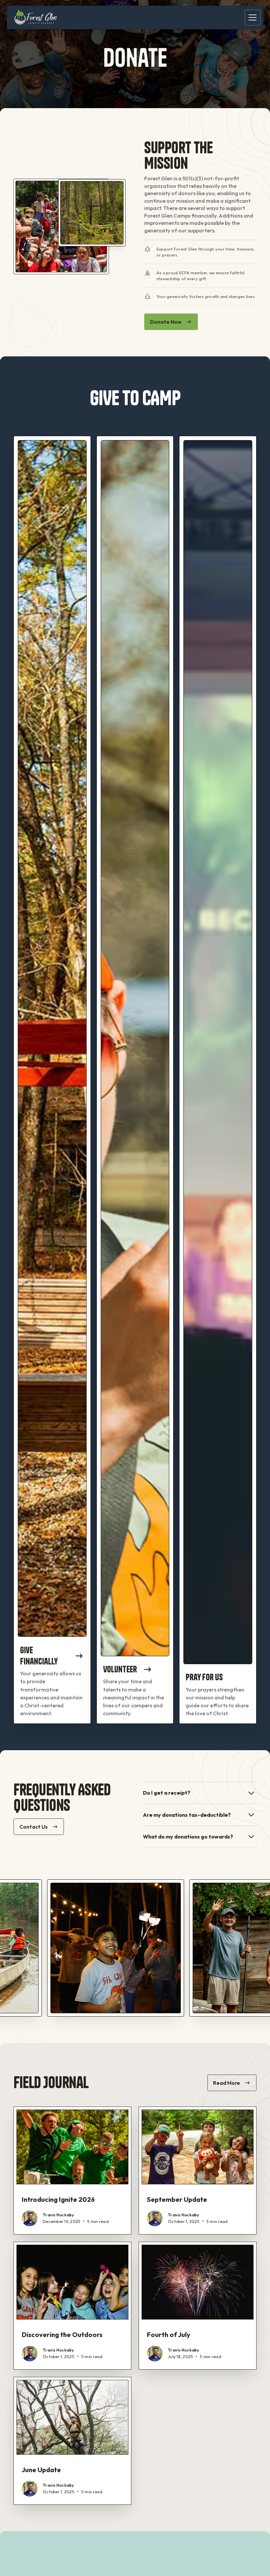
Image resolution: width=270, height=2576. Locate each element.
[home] (36, 17)
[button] (251, 17)
